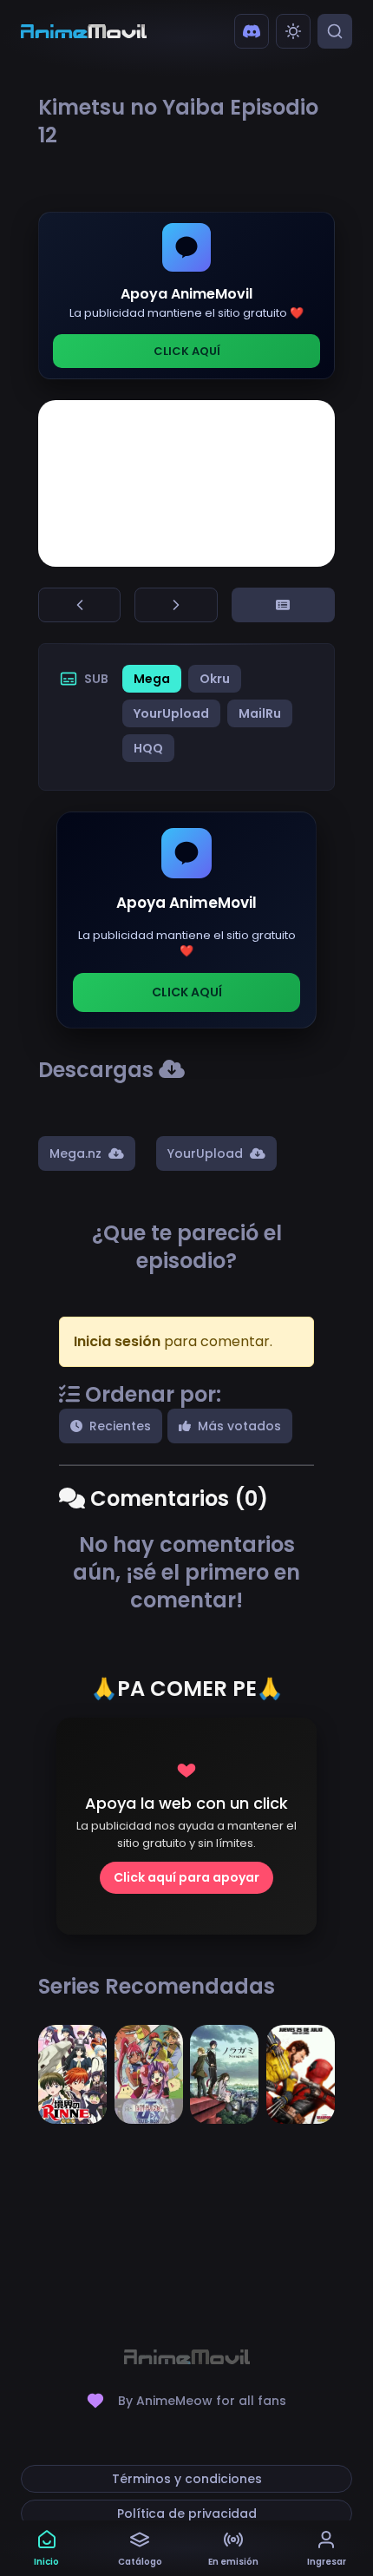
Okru (215, 679)
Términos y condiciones (187, 2479)
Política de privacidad (187, 2514)
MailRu (260, 713)
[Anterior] (79, 605)
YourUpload (171, 713)
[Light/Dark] (293, 31)
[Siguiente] (176, 605)
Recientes (120, 1426)
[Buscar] (335, 31)
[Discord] (252, 31)
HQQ (148, 748)
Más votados (239, 1426)
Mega (152, 679)
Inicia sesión (117, 1341)
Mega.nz (75, 1153)
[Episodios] (283, 605)
